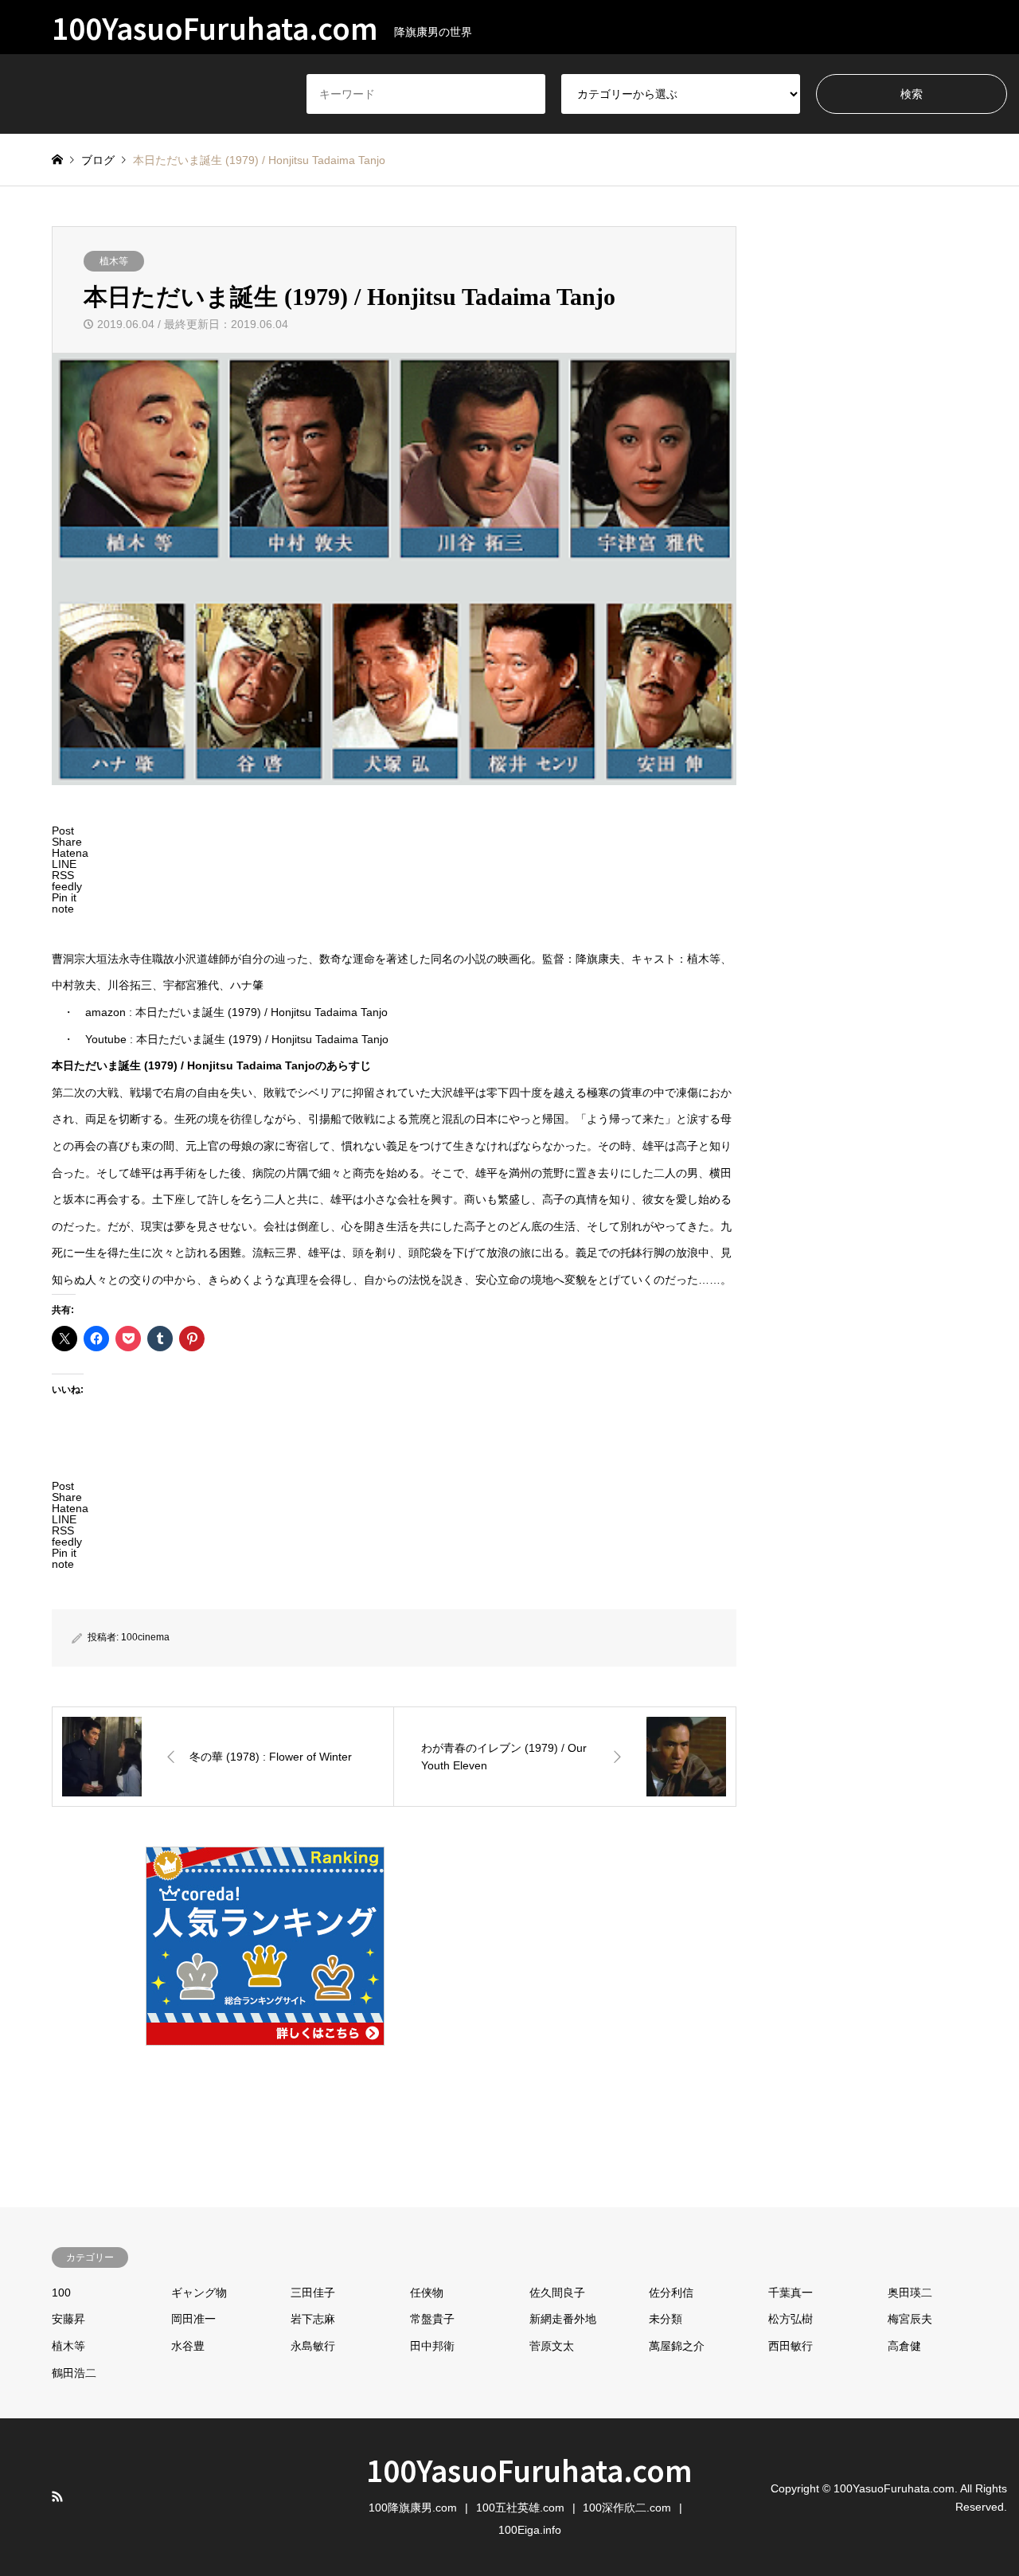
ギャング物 (199, 2293)
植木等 (114, 261)
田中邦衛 (432, 2346)
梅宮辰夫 (910, 2319)
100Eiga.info (530, 2530)
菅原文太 (552, 2346)
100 (61, 2293)
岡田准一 (193, 2319)
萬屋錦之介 (677, 2346)
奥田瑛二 (910, 2293)
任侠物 (427, 2293)
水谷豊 (188, 2346)
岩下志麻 (313, 2319)
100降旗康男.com (413, 2508)
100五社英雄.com (520, 2508)
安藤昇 (68, 2319)
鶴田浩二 (74, 2373)
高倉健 (904, 2346)
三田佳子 (313, 2293)
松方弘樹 (791, 2319)
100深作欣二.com (627, 2508)
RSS (57, 2496)
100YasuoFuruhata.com (529, 2469)
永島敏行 (313, 2346)
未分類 (666, 2319)
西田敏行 (791, 2346)
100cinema (145, 1637)
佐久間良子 (557, 2293)
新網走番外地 (563, 2319)
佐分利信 (671, 2293)
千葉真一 (791, 2293)
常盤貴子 (432, 2319)
